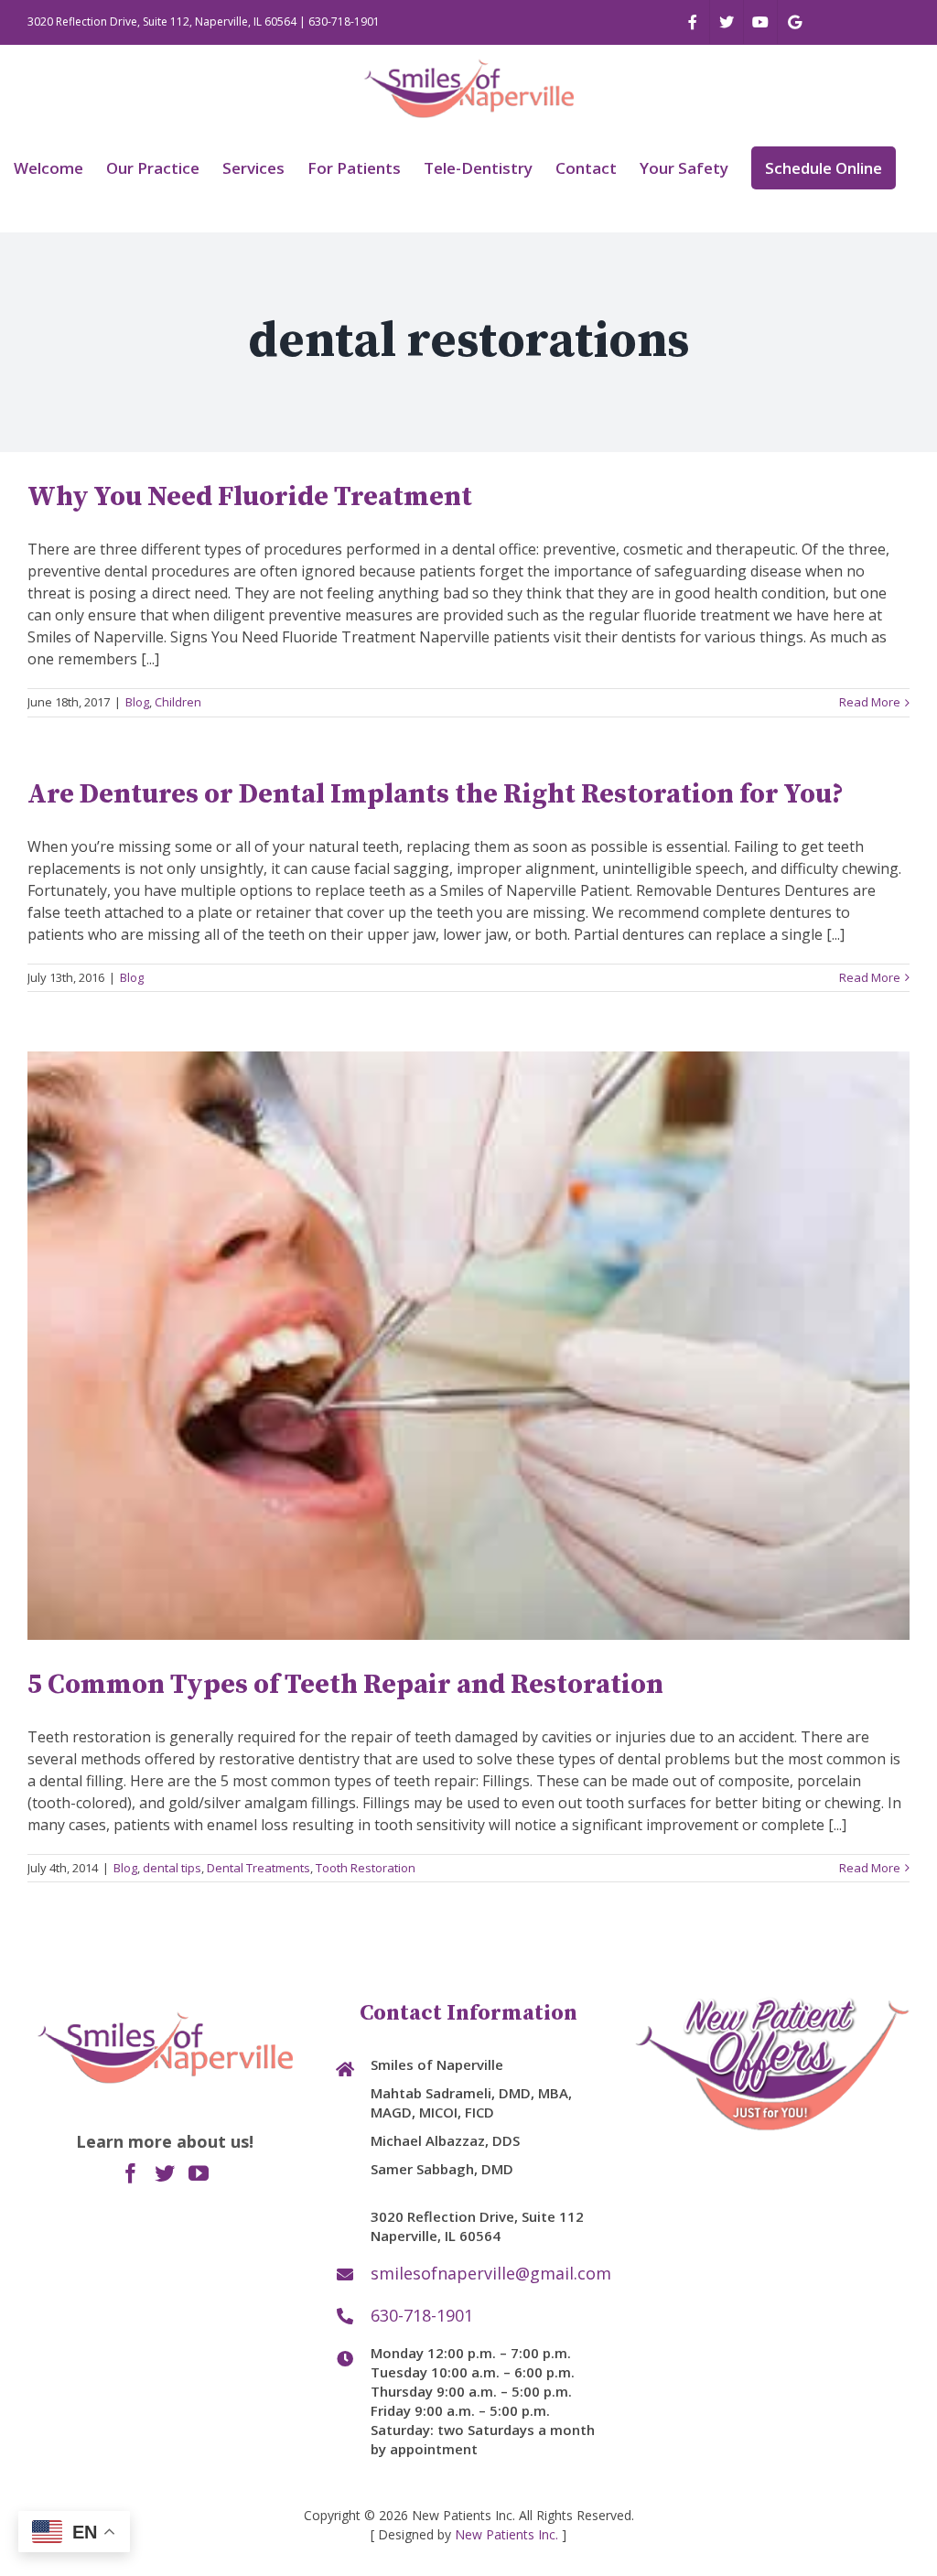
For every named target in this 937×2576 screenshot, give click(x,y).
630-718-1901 (344, 22)
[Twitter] (165, 2173)
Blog (137, 702)
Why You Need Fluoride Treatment (250, 497)
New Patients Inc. (506, 2534)
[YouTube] (199, 2173)
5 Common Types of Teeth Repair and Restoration (345, 1685)
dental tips (172, 1868)
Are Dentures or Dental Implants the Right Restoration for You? (436, 794)
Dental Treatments (258, 1868)
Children (178, 702)
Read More (870, 702)
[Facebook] (131, 2173)
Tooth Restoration (366, 1868)
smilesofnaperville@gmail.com (488, 2273)
